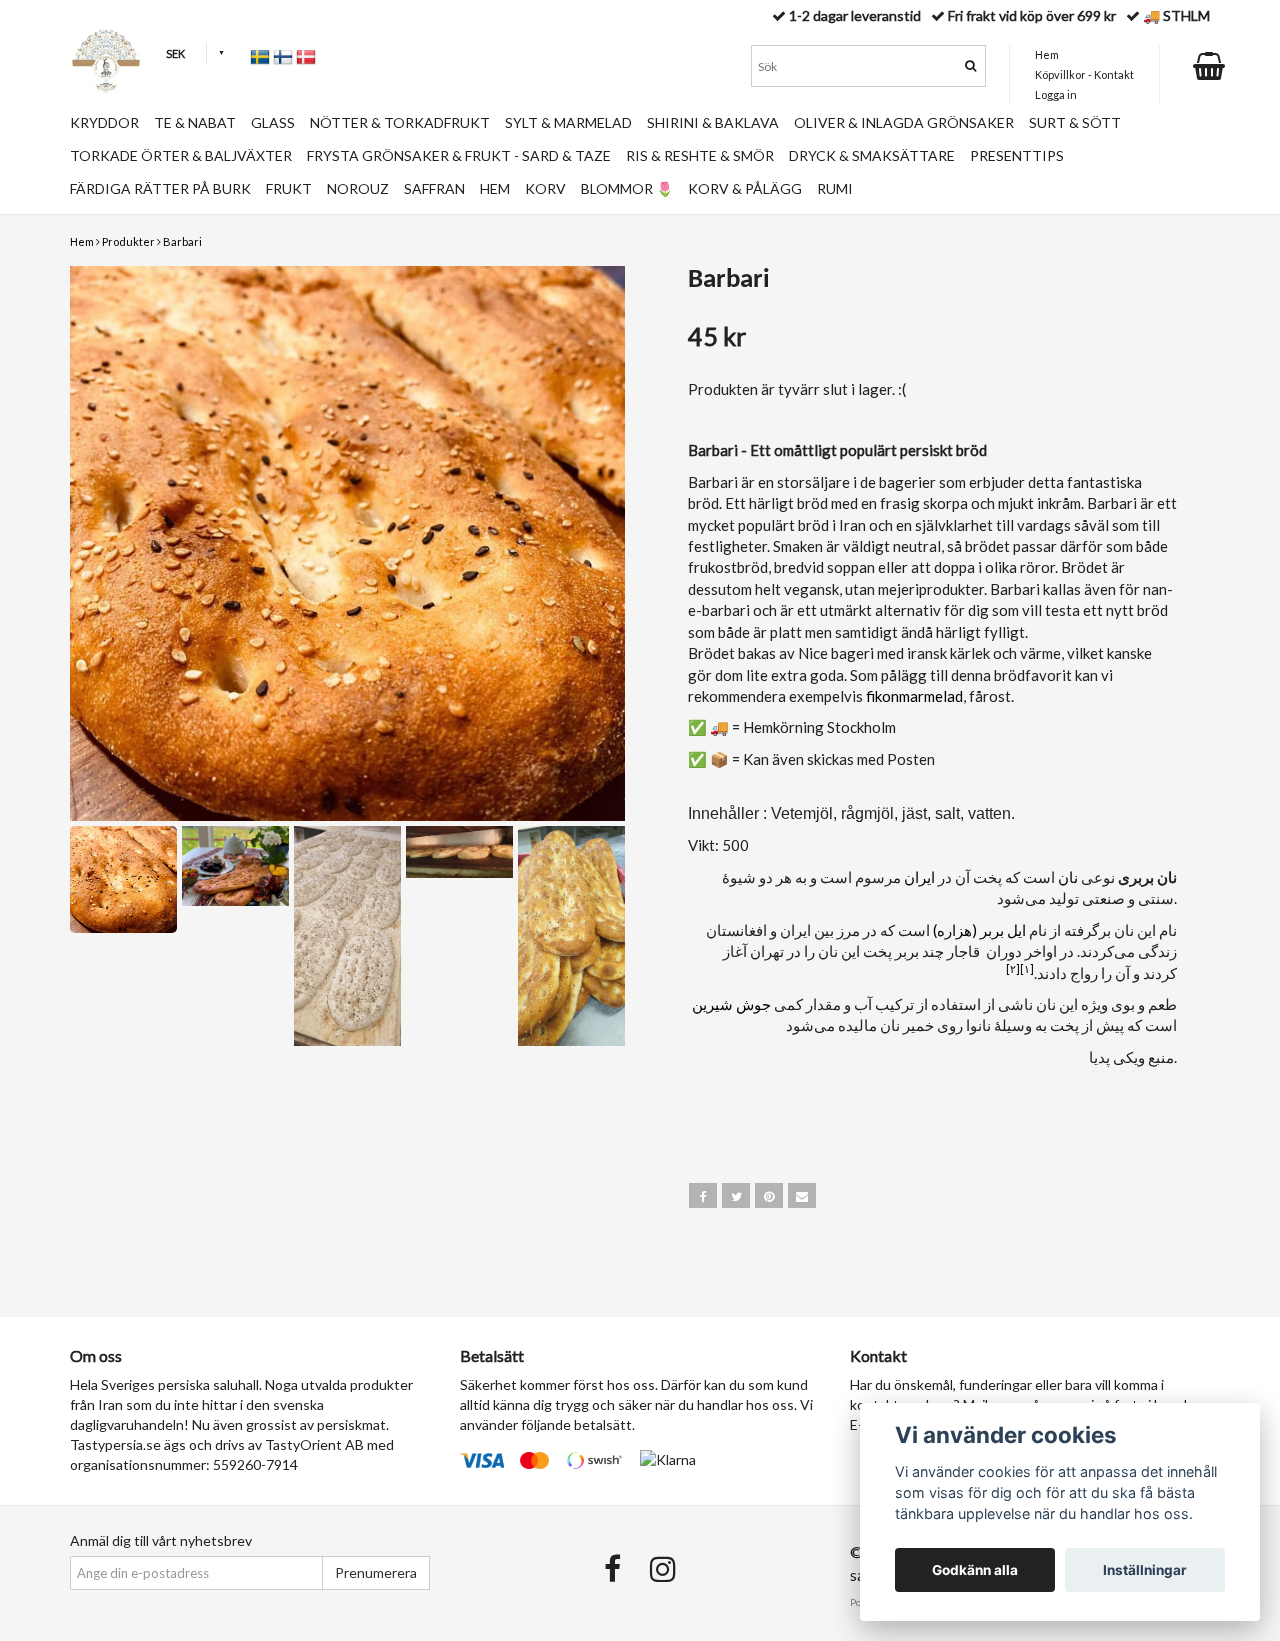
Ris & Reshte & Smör (700, 155)
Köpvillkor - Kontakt (1084, 74)
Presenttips (1017, 155)
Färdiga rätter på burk (160, 188)
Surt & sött (1075, 122)
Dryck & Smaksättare (872, 155)
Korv (545, 188)
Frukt (289, 188)
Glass (273, 122)
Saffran (434, 188)
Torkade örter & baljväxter (181, 155)
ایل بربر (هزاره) (979, 930)
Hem (82, 241)
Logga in (1056, 94)
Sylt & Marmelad (568, 122)
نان (1068, 877)
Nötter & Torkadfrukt (400, 122)
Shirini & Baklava (713, 122)
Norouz (358, 188)
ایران (919, 877)
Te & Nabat (195, 122)
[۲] (1013, 968)
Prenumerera (376, 1572)
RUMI (835, 188)
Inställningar (1145, 1570)
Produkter (128, 241)
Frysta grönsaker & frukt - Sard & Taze (459, 155)
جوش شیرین (731, 1004)
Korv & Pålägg (745, 188)
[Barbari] (347, 543)
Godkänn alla (975, 1570)
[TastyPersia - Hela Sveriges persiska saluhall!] (106, 61)
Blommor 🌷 (627, 188)
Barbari (182, 241)
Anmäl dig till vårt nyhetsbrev (161, 1540)
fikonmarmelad (914, 696)
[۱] (1027, 968)
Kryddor (104, 122)
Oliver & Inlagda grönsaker (904, 122)
